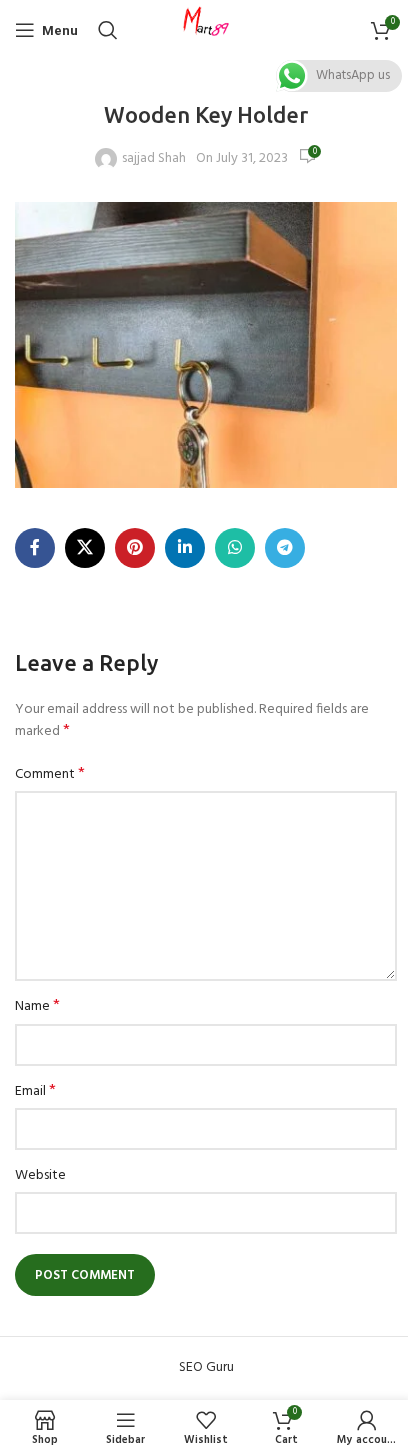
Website (40, 1176)
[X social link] (85, 548)
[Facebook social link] (35, 548)
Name (37, 1007)
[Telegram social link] (285, 548)
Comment (50, 775)
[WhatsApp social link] (235, 548)
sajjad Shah (154, 159)
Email (35, 1092)
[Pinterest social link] (135, 548)
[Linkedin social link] (185, 548)
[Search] (108, 30)
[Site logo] (206, 30)
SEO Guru (206, 1367)
